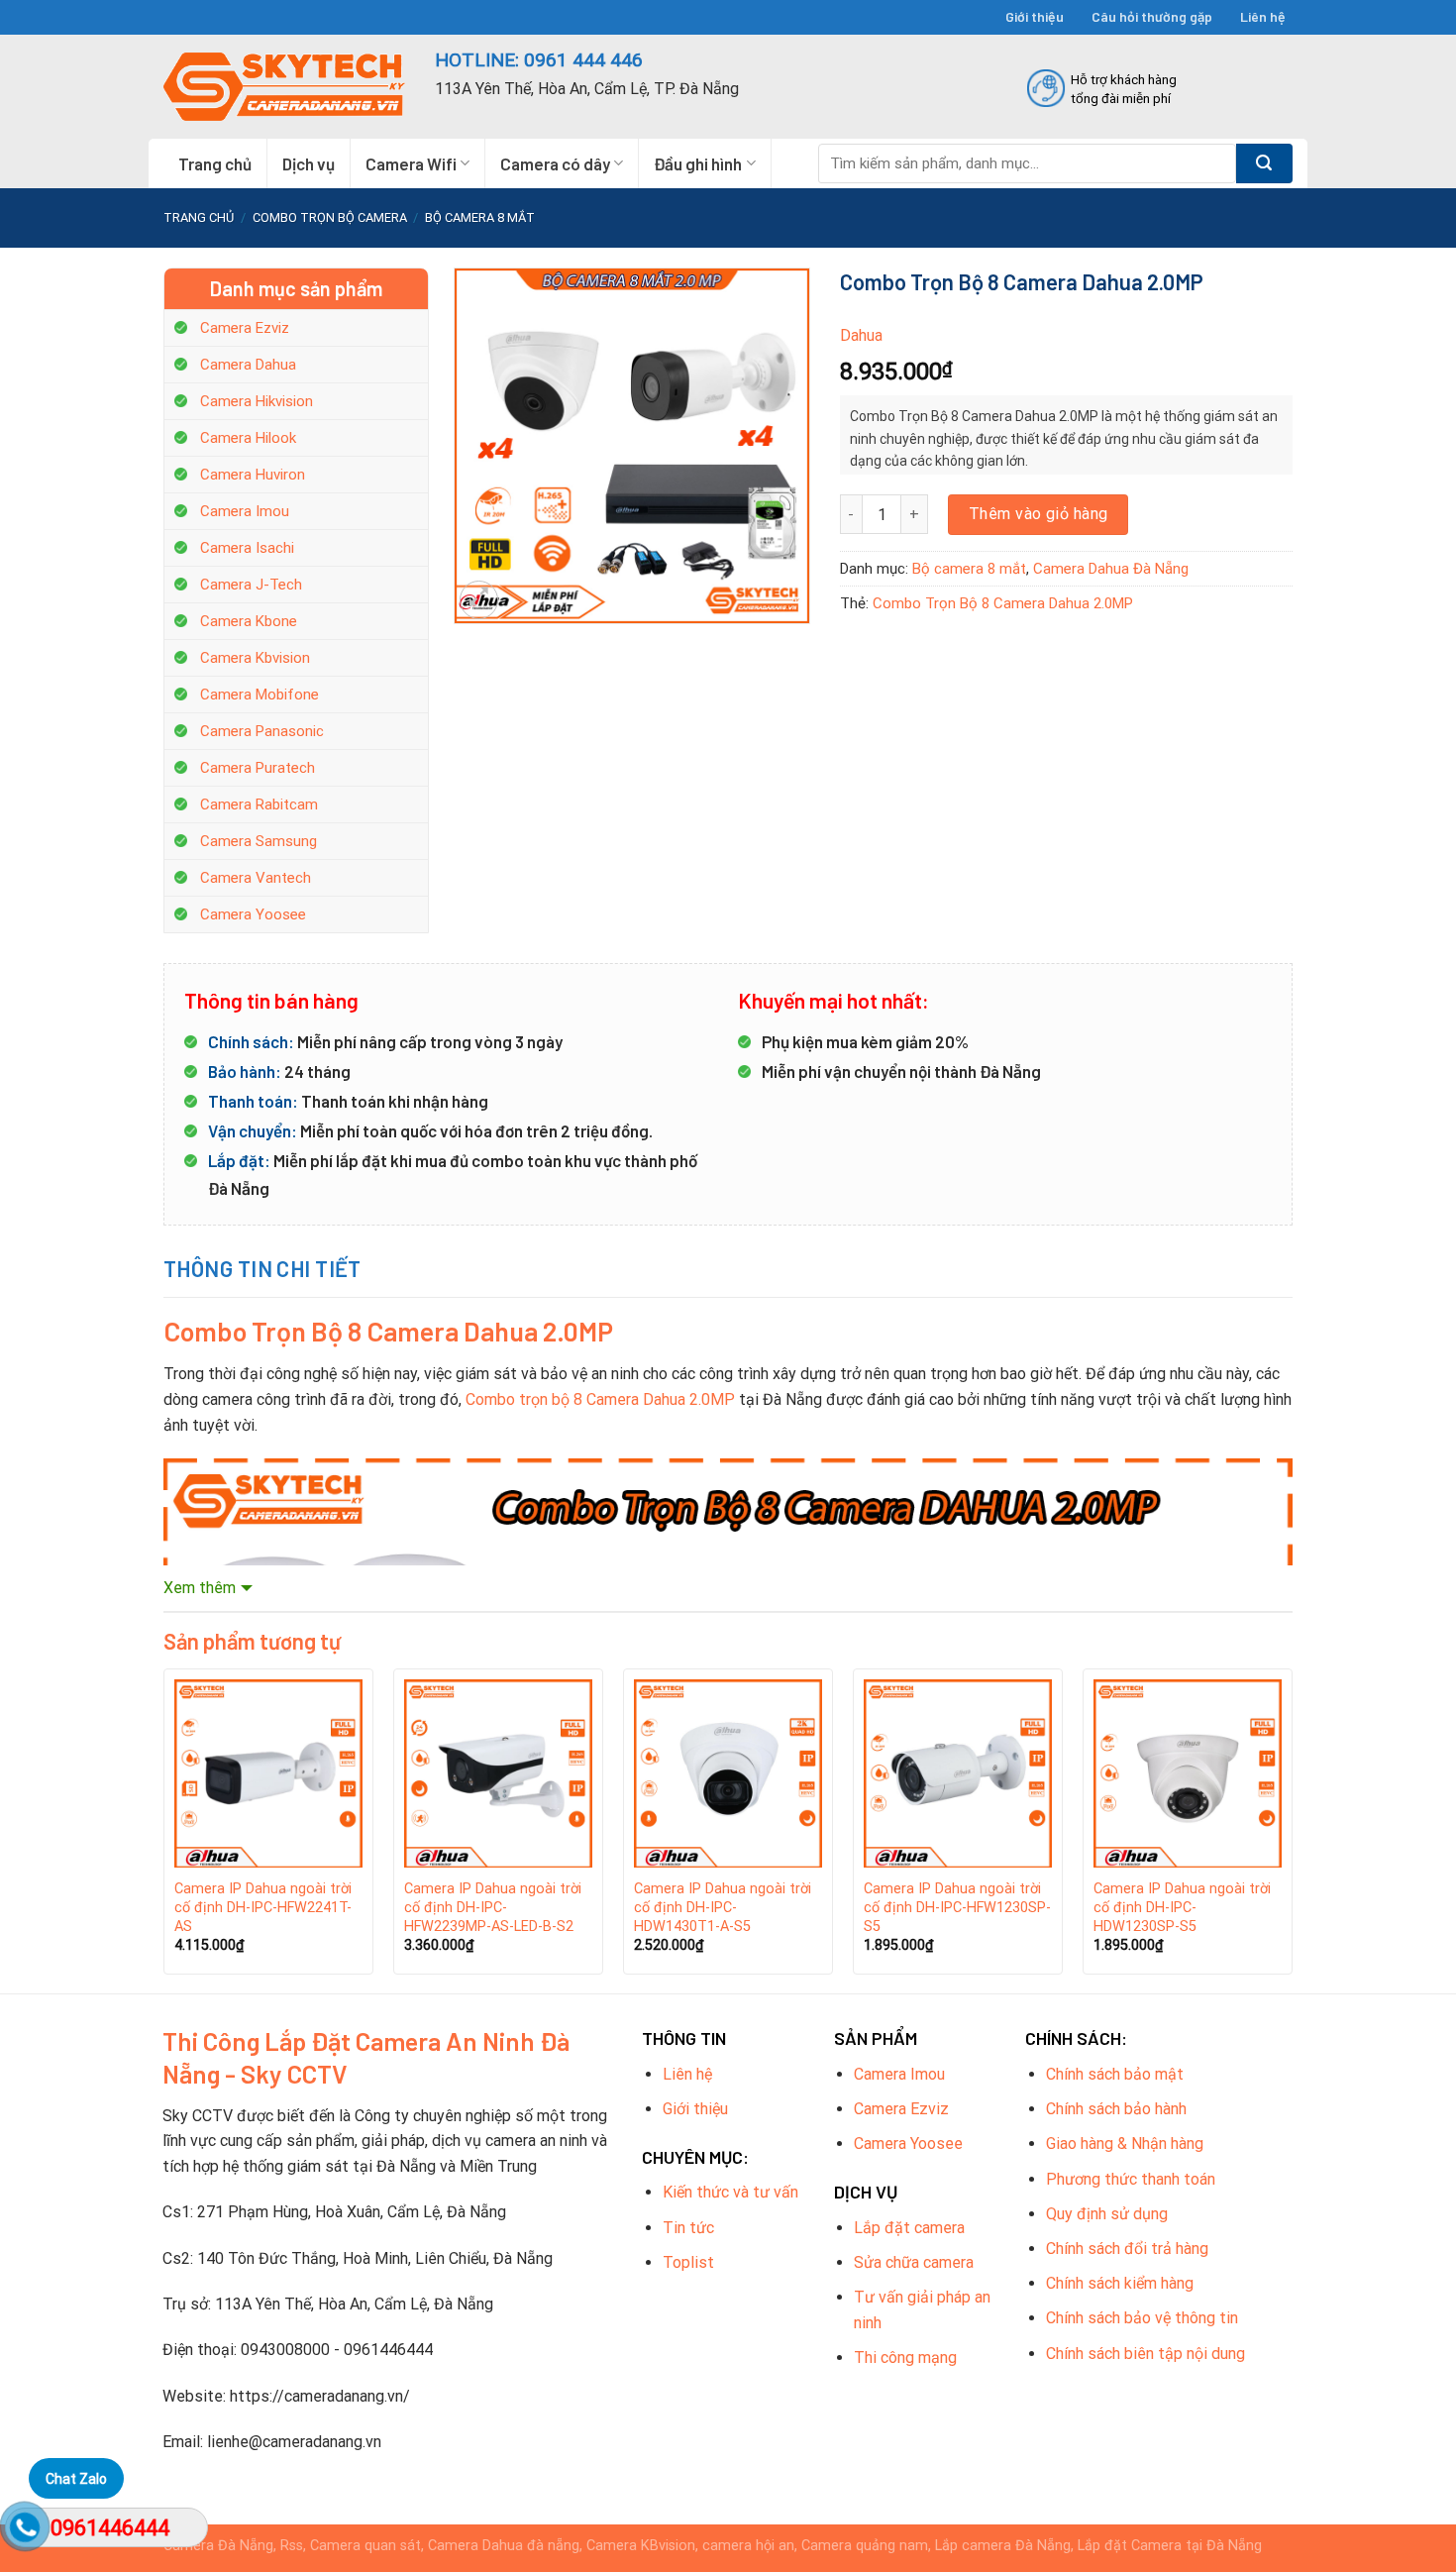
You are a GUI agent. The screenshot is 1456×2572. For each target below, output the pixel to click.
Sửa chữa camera (914, 2262)
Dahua (861, 335)
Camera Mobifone (260, 695)
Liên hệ (1263, 16)
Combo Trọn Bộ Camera (330, 217)
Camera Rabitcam (259, 804)
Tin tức (688, 2228)
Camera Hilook (248, 438)
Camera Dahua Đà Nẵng (1111, 569)
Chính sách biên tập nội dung (1145, 2354)
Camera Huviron (253, 475)
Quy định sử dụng (1107, 2214)
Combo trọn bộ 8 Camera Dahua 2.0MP (600, 1399)
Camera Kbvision (255, 658)
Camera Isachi (247, 548)
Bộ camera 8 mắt (480, 217)
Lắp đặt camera (909, 2228)
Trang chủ (215, 163)
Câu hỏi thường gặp (1152, 16)
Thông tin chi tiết (262, 1268)
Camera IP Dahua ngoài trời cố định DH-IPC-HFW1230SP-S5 (957, 1907)
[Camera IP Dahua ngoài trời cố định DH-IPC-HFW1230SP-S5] (958, 1773)
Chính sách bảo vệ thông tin (1142, 2318)
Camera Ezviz (245, 328)
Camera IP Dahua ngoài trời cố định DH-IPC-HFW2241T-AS (263, 1907)
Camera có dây (555, 163)
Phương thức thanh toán (1131, 2179)
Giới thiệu (1035, 16)
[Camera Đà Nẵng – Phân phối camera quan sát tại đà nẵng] (284, 87)
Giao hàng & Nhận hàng (1125, 2143)
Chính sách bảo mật (1115, 2074)
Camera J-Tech (251, 585)
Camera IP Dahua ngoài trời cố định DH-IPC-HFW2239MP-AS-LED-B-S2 (493, 1907)
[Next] (1292, 1829)
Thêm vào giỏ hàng (1039, 514)
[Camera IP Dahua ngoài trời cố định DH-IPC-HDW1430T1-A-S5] (728, 1773)
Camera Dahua (248, 365)
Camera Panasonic (262, 731)
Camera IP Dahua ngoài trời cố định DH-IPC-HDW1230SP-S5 (1182, 1907)
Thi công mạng (905, 2358)
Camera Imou (245, 511)
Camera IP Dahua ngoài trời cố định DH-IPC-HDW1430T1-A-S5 (723, 1907)
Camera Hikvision (257, 401)
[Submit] (1264, 163)
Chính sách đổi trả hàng (1127, 2249)
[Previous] (164, 1829)
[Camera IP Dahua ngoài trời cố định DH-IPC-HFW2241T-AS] (268, 1773)
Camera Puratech (258, 768)
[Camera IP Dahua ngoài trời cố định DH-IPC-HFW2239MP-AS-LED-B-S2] (498, 1773)
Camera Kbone (249, 621)
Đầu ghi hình (698, 163)
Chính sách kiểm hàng (1120, 2283)
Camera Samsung (259, 841)
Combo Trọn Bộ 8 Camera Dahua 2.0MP (1003, 603)
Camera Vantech (256, 878)
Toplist (688, 2262)
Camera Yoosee (253, 914)
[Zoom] (479, 600)
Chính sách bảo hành (1116, 2109)
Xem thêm (200, 1588)
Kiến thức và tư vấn (730, 2192)
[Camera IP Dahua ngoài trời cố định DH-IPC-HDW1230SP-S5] (1188, 1773)
